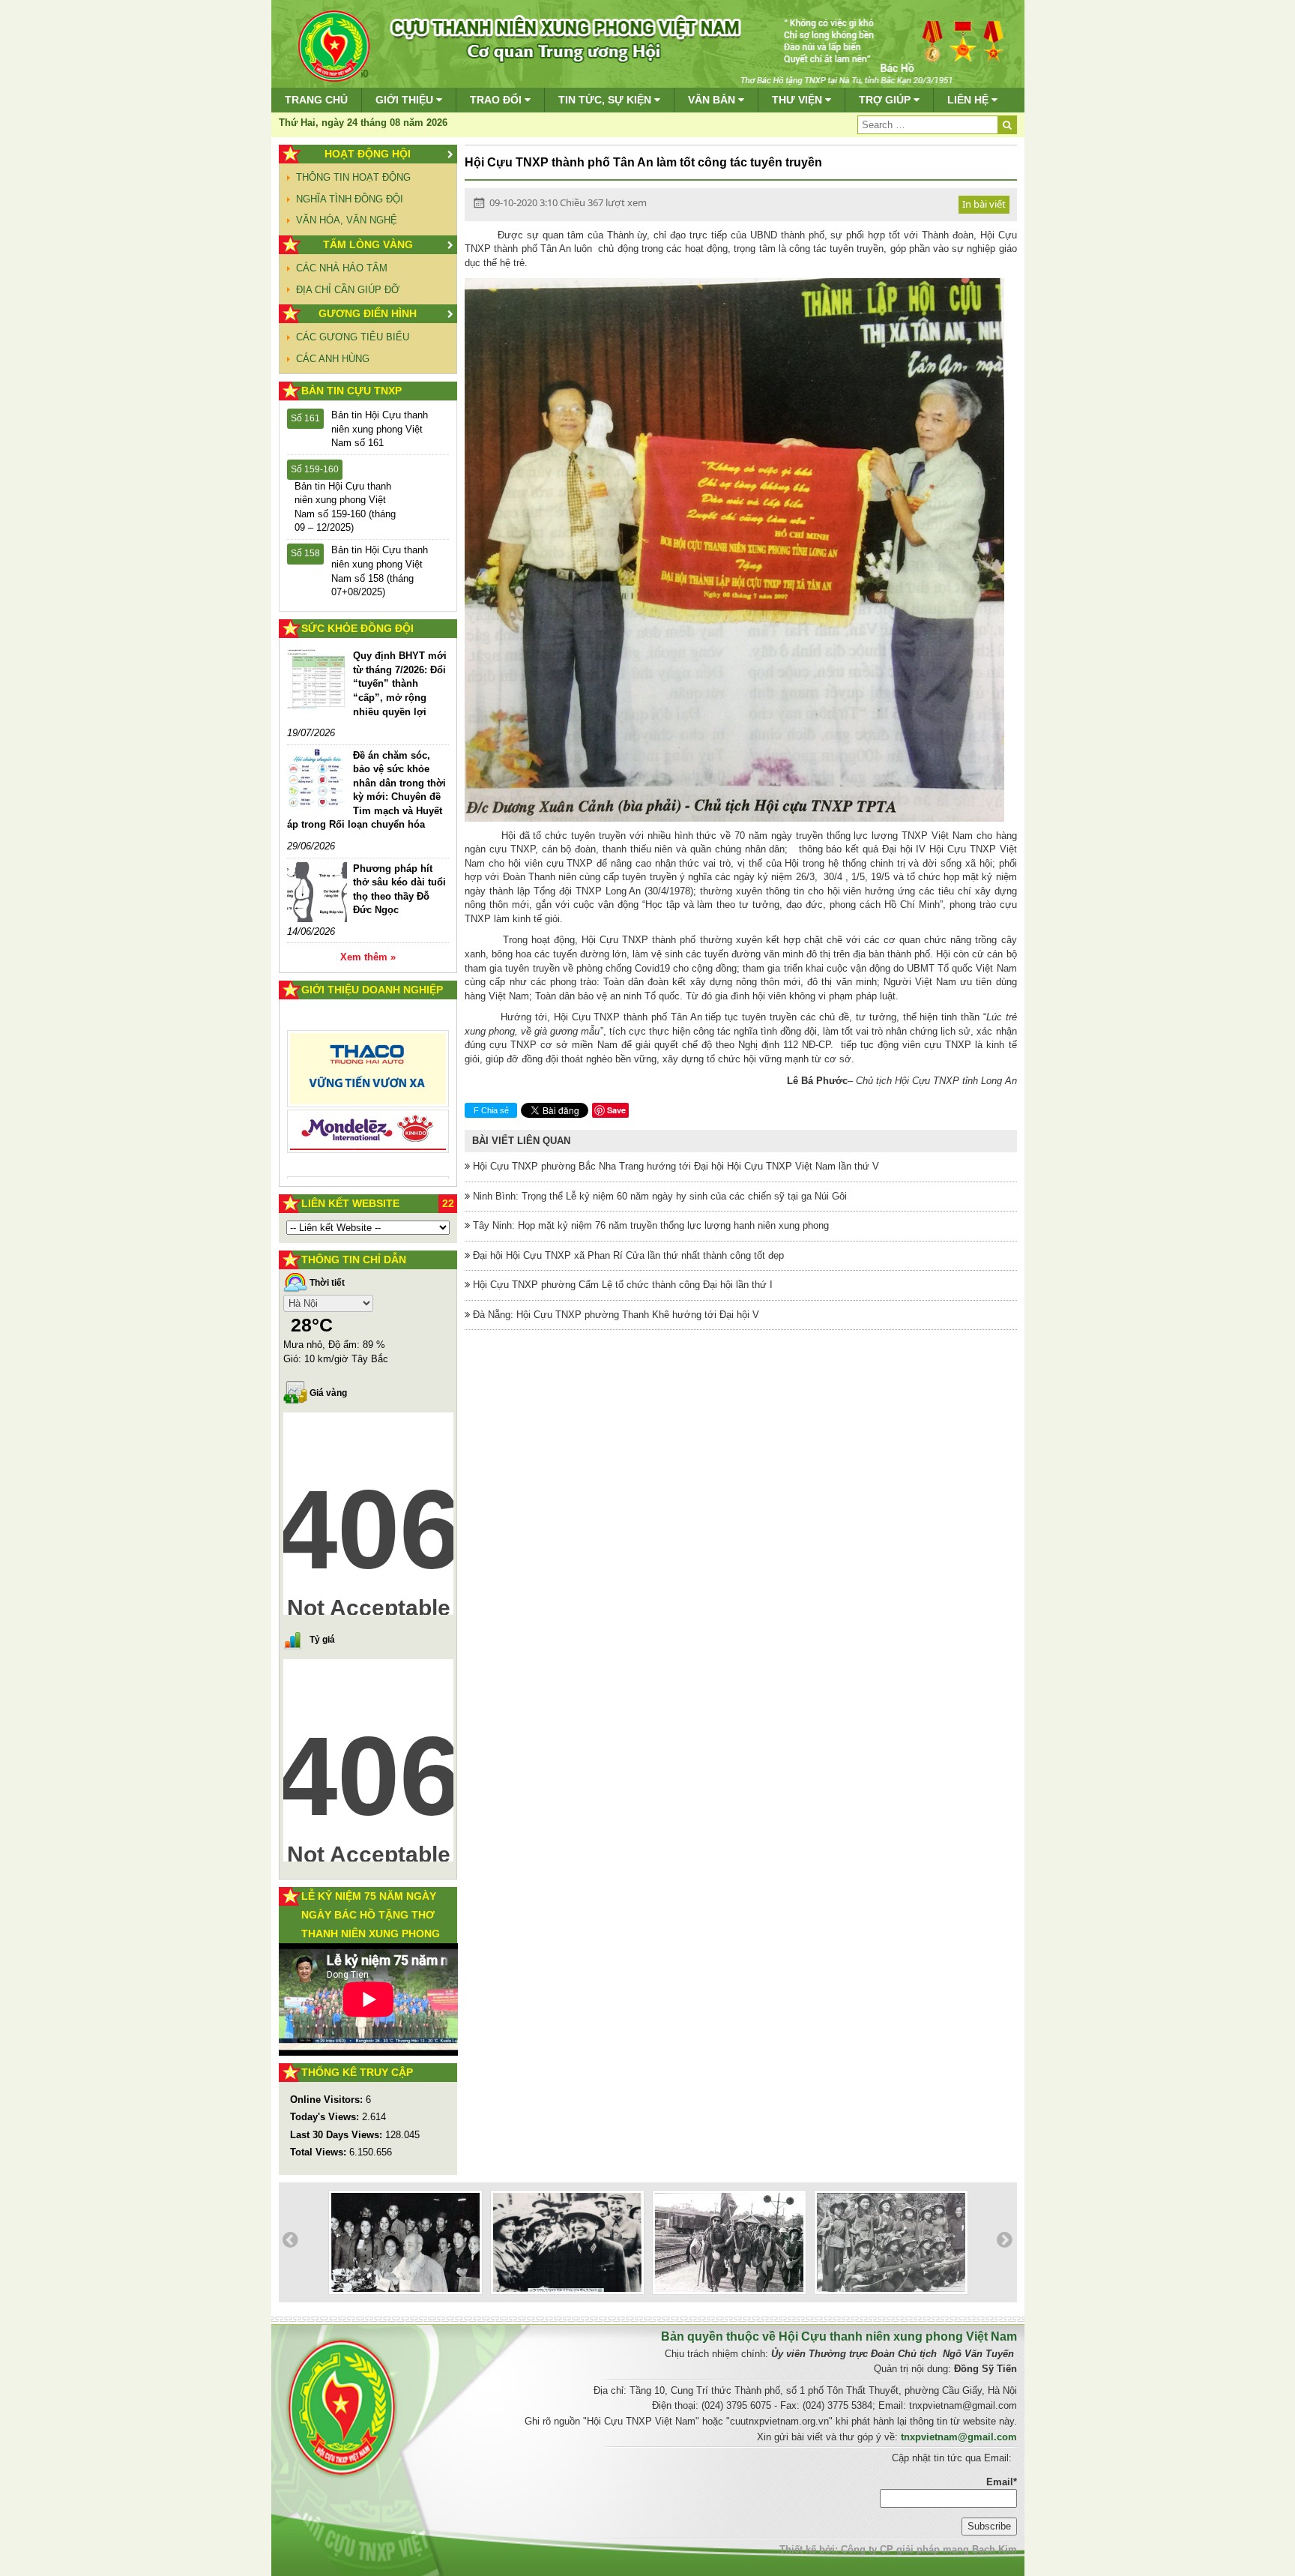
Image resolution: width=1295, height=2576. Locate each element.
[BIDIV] (368, 1114)
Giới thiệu (406, 100)
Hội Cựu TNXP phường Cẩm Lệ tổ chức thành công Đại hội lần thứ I (621, 1285)
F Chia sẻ (491, 1110)
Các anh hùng (333, 359)
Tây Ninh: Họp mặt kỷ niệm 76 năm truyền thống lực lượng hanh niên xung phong (649, 1225)
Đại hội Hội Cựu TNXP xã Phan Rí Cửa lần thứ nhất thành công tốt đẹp (627, 1255)
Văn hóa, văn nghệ (347, 220)
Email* (1002, 2482)
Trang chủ (316, 100)
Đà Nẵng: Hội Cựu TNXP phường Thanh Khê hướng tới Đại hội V (615, 1315)
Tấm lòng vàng (368, 244)
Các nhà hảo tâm (342, 268)
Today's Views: (326, 2117)
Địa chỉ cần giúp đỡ (348, 290)
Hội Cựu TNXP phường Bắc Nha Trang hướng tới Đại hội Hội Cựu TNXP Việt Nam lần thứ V (674, 1166)
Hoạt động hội (368, 154)
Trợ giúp (886, 100)
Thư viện (799, 100)
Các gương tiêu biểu (353, 337)
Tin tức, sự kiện (606, 100)
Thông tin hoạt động (353, 177)
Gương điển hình (368, 313)
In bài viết (984, 204)
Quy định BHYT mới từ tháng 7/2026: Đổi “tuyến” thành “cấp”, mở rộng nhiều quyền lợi (400, 683)
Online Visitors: (328, 2100)
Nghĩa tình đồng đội (350, 199)
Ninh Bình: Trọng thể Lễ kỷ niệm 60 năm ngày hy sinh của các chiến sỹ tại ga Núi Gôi (658, 1196)
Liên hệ (969, 100)
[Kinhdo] (368, 1075)
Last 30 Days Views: (338, 2135)
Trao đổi (497, 100)
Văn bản (713, 100)
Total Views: (320, 2152)
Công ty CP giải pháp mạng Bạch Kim (929, 2549)
